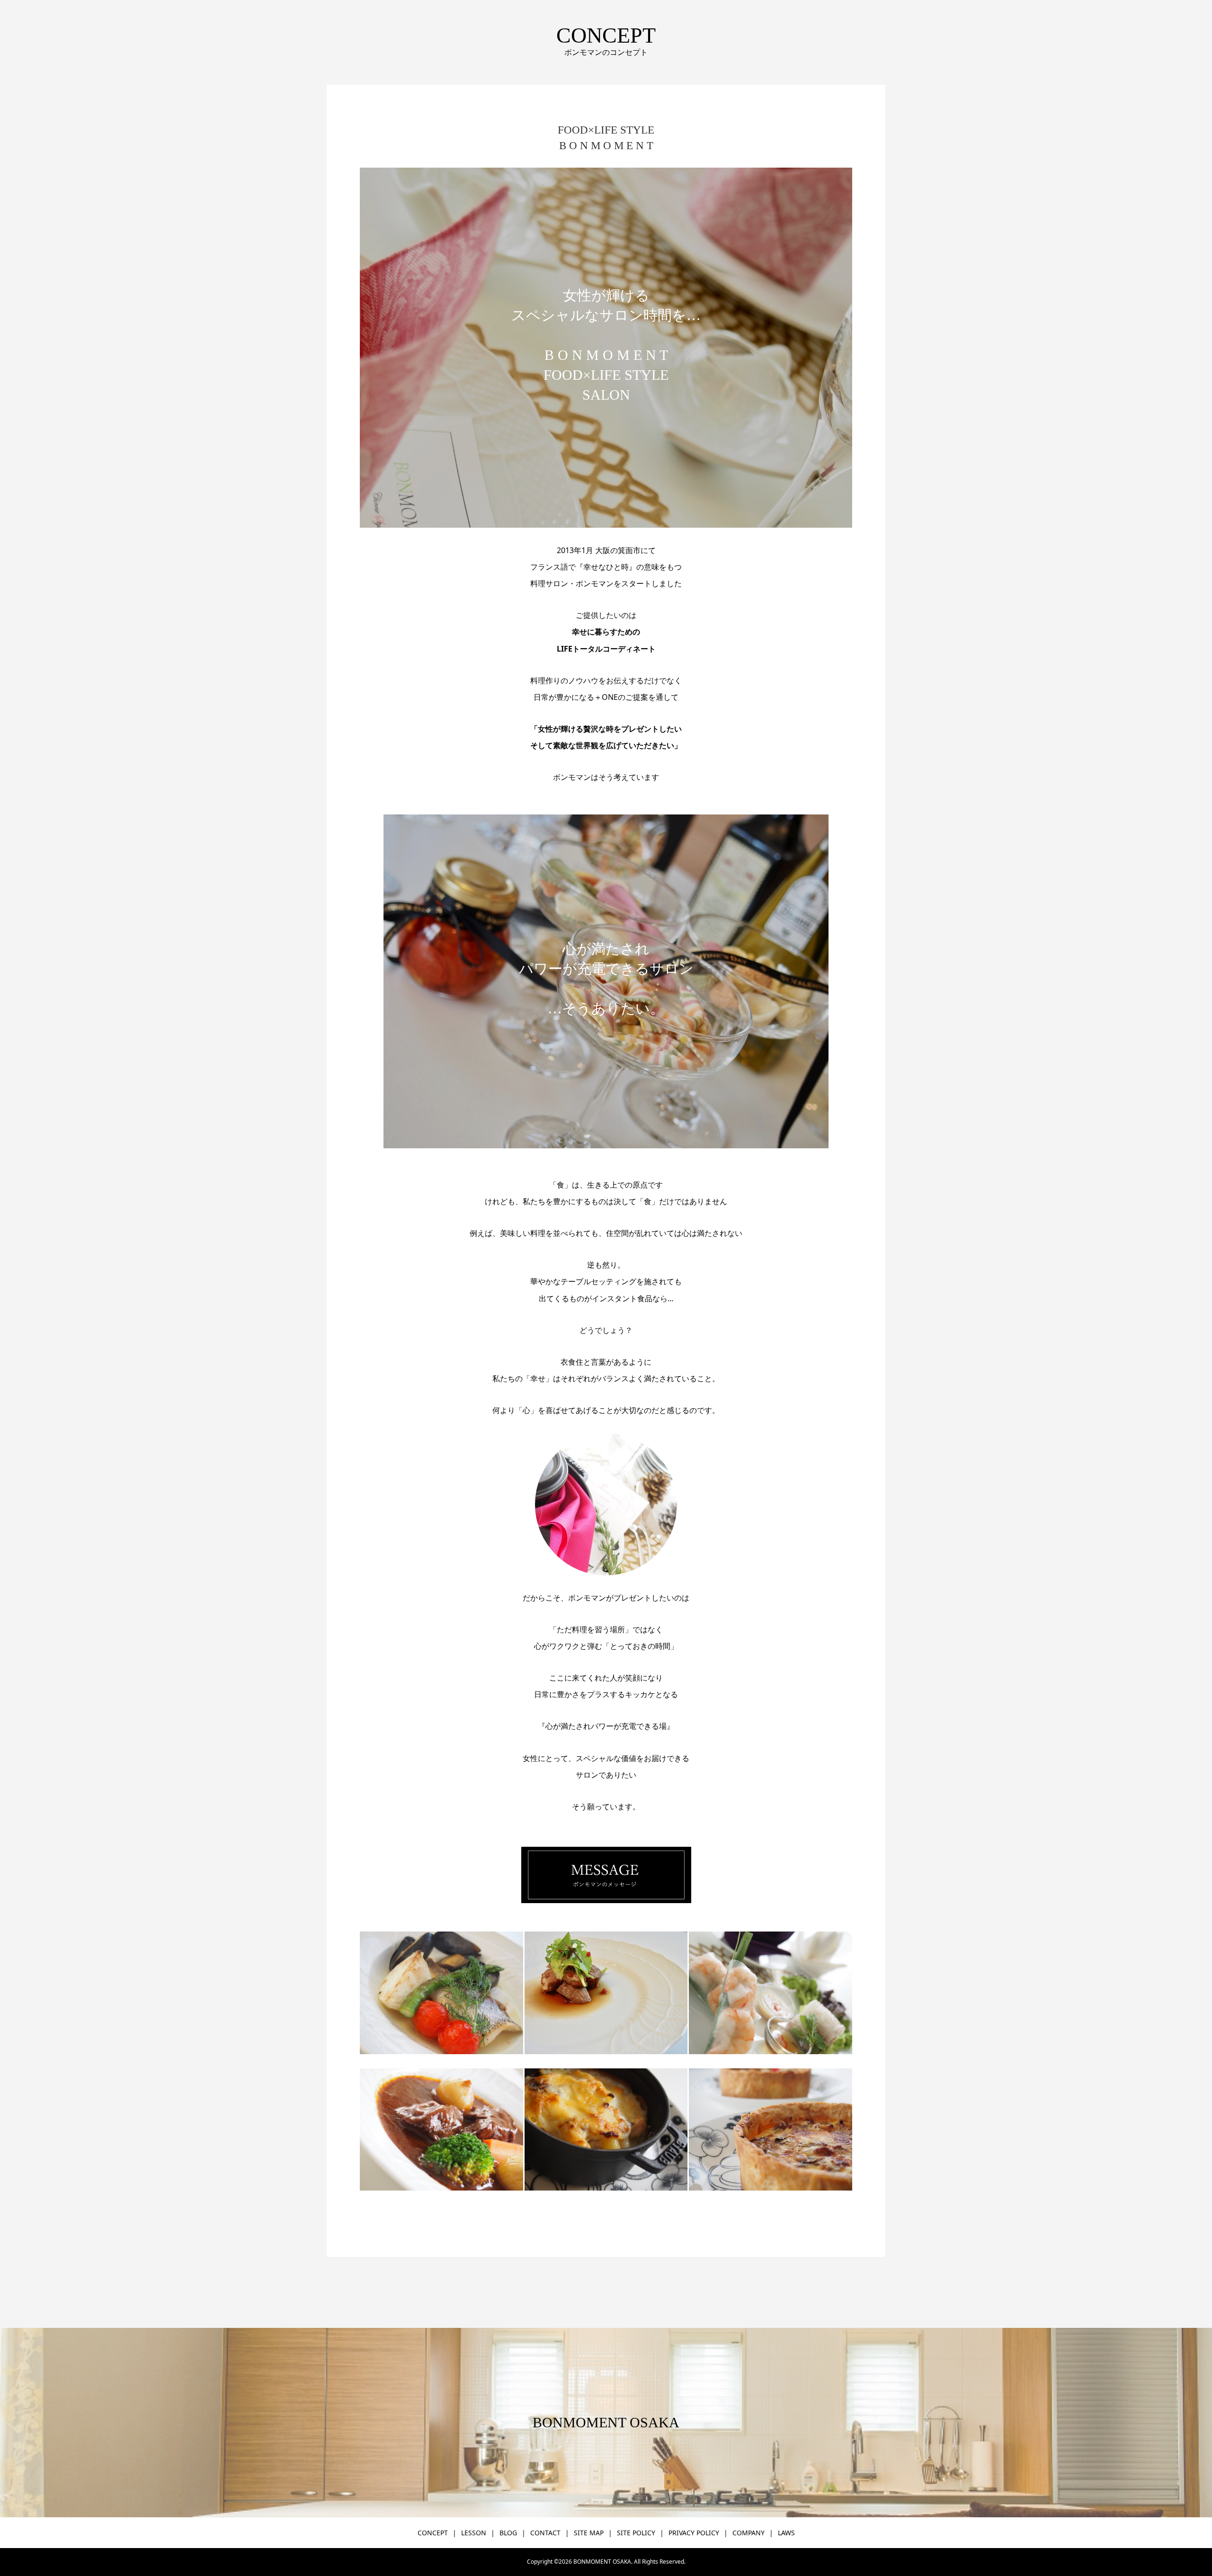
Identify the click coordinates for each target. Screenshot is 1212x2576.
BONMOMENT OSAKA (606, 2422)
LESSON (474, 2533)
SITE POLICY (636, 2533)
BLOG (508, 2533)
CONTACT (545, 2533)
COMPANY (749, 2533)
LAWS (786, 2533)
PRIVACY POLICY (694, 2533)
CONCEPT (433, 2533)
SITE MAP (589, 2533)
